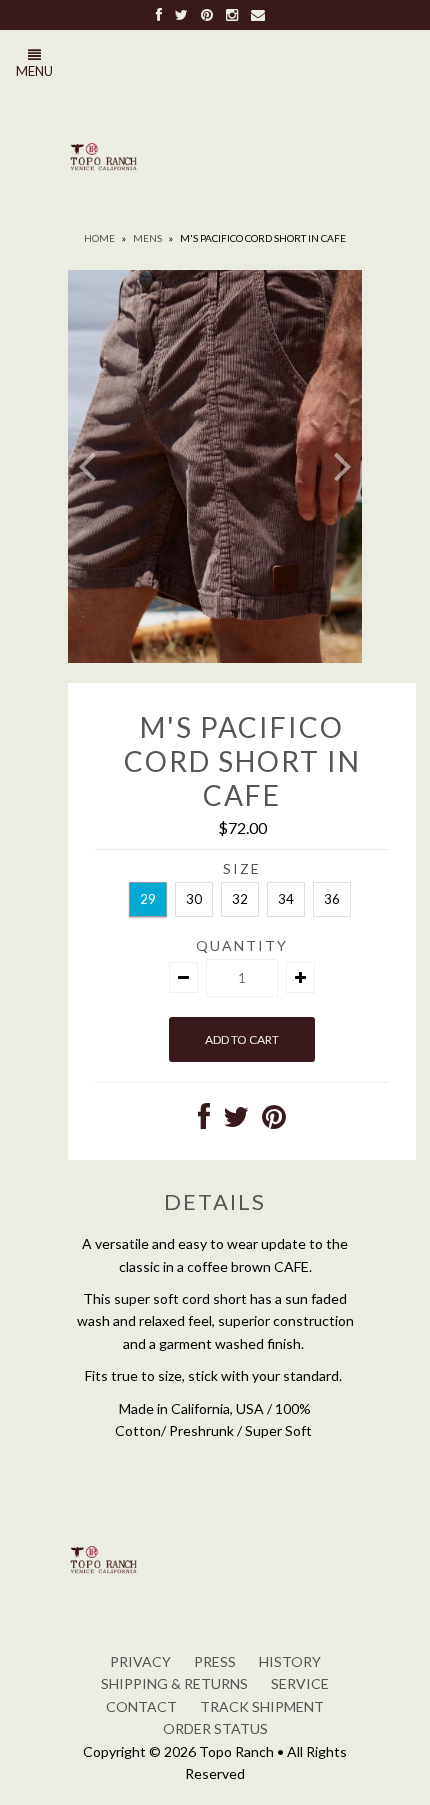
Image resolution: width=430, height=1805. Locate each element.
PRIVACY (140, 1661)
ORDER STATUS (215, 1728)
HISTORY (290, 1661)
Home (99, 238)
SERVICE (300, 1683)
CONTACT (141, 1706)
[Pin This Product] (274, 1121)
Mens (147, 238)
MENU (34, 71)
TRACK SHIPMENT (262, 1706)
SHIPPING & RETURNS (174, 1683)
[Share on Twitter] (236, 1121)
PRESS (215, 1661)
